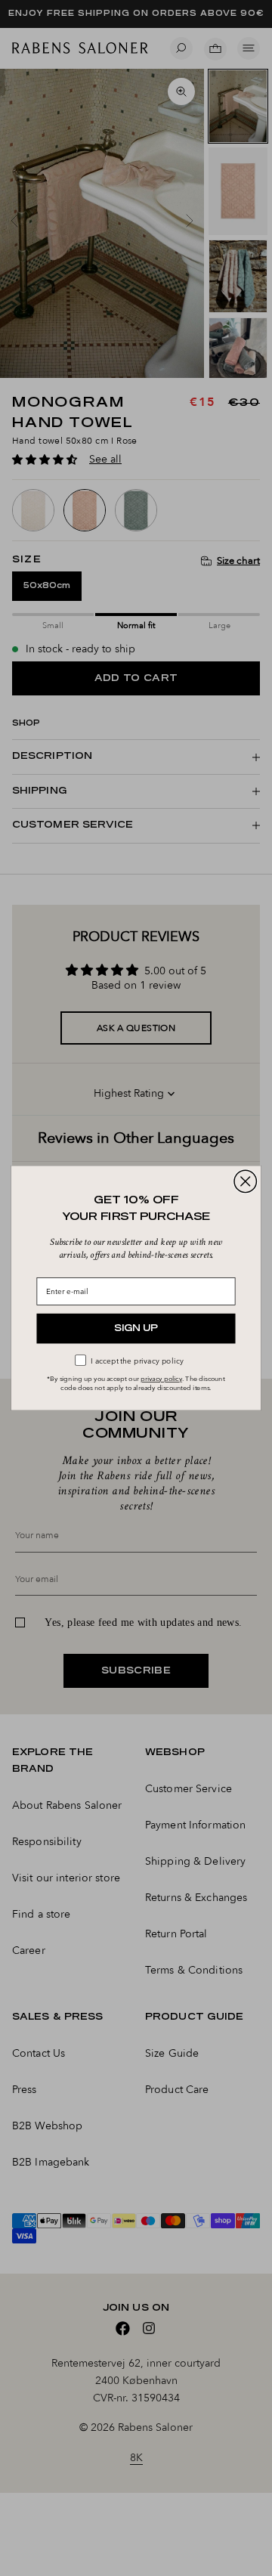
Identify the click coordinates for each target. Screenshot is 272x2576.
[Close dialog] (245, 1181)
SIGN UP (136, 1328)
